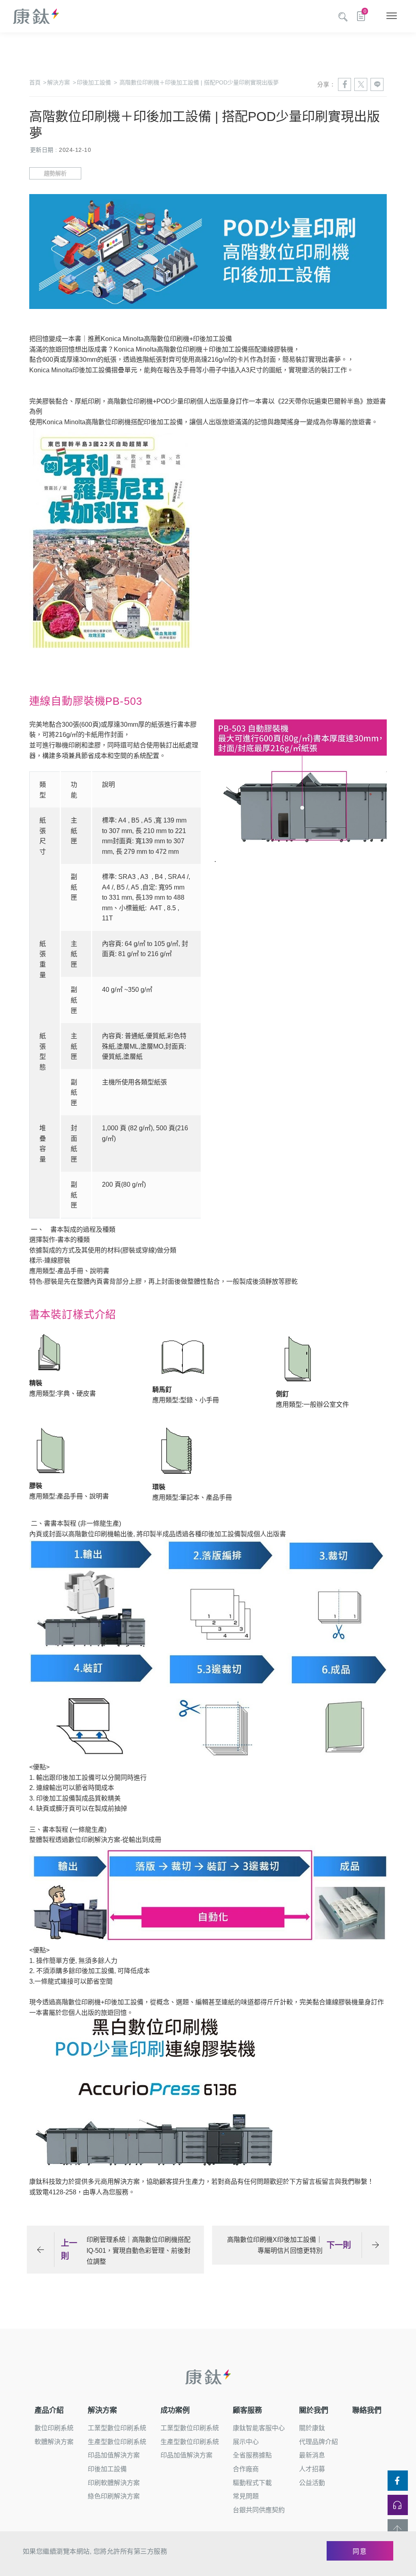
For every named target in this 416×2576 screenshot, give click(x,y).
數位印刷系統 (54, 2428)
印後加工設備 (97, 82)
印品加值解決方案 (114, 2455)
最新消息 (312, 2455)
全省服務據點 (252, 2455)
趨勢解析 (55, 173)
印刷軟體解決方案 (114, 2483)
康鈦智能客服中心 (259, 2428)
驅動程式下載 (252, 2483)
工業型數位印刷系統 (117, 2428)
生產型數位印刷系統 (117, 2442)
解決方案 (61, 82)
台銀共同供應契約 (259, 2510)
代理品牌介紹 (318, 2442)
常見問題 (246, 2496)
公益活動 (312, 2483)
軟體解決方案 (54, 2442)
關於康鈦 (312, 2428)
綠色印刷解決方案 (114, 2496)
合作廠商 (246, 2469)
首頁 (38, 82)
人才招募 (312, 2469)
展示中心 (246, 2442)
